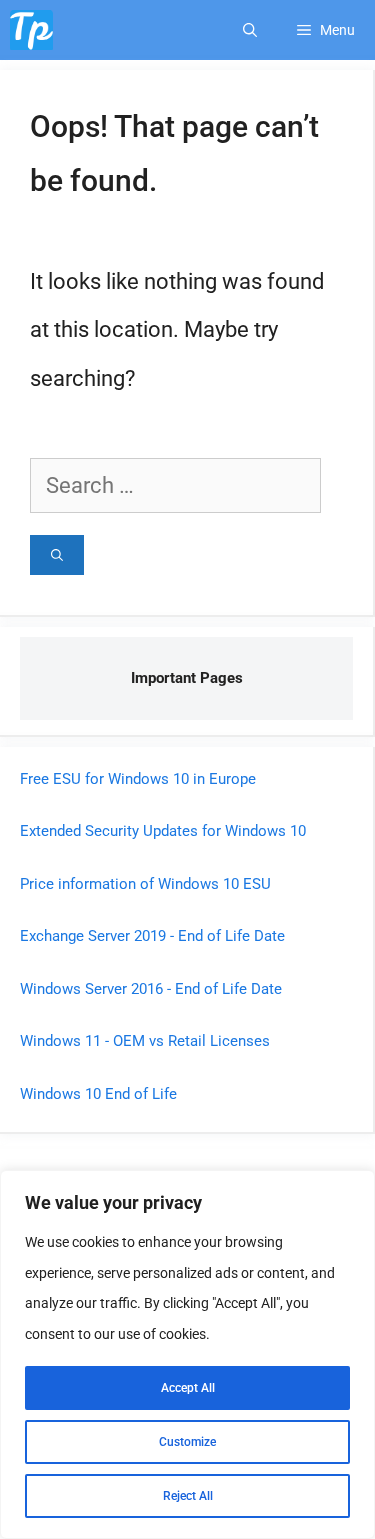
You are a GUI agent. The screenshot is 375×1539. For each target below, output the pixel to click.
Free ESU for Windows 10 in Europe (138, 779)
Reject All (188, 1496)
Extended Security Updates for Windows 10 (163, 831)
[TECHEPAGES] (31, 30)
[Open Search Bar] (250, 30)
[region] (187, 1354)
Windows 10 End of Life (98, 1094)
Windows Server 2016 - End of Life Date (151, 989)
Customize (187, 1442)
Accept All (188, 1388)
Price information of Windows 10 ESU (145, 884)
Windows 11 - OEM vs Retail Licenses (145, 1041)
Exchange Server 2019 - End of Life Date (152, 936)
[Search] (57, 555)
